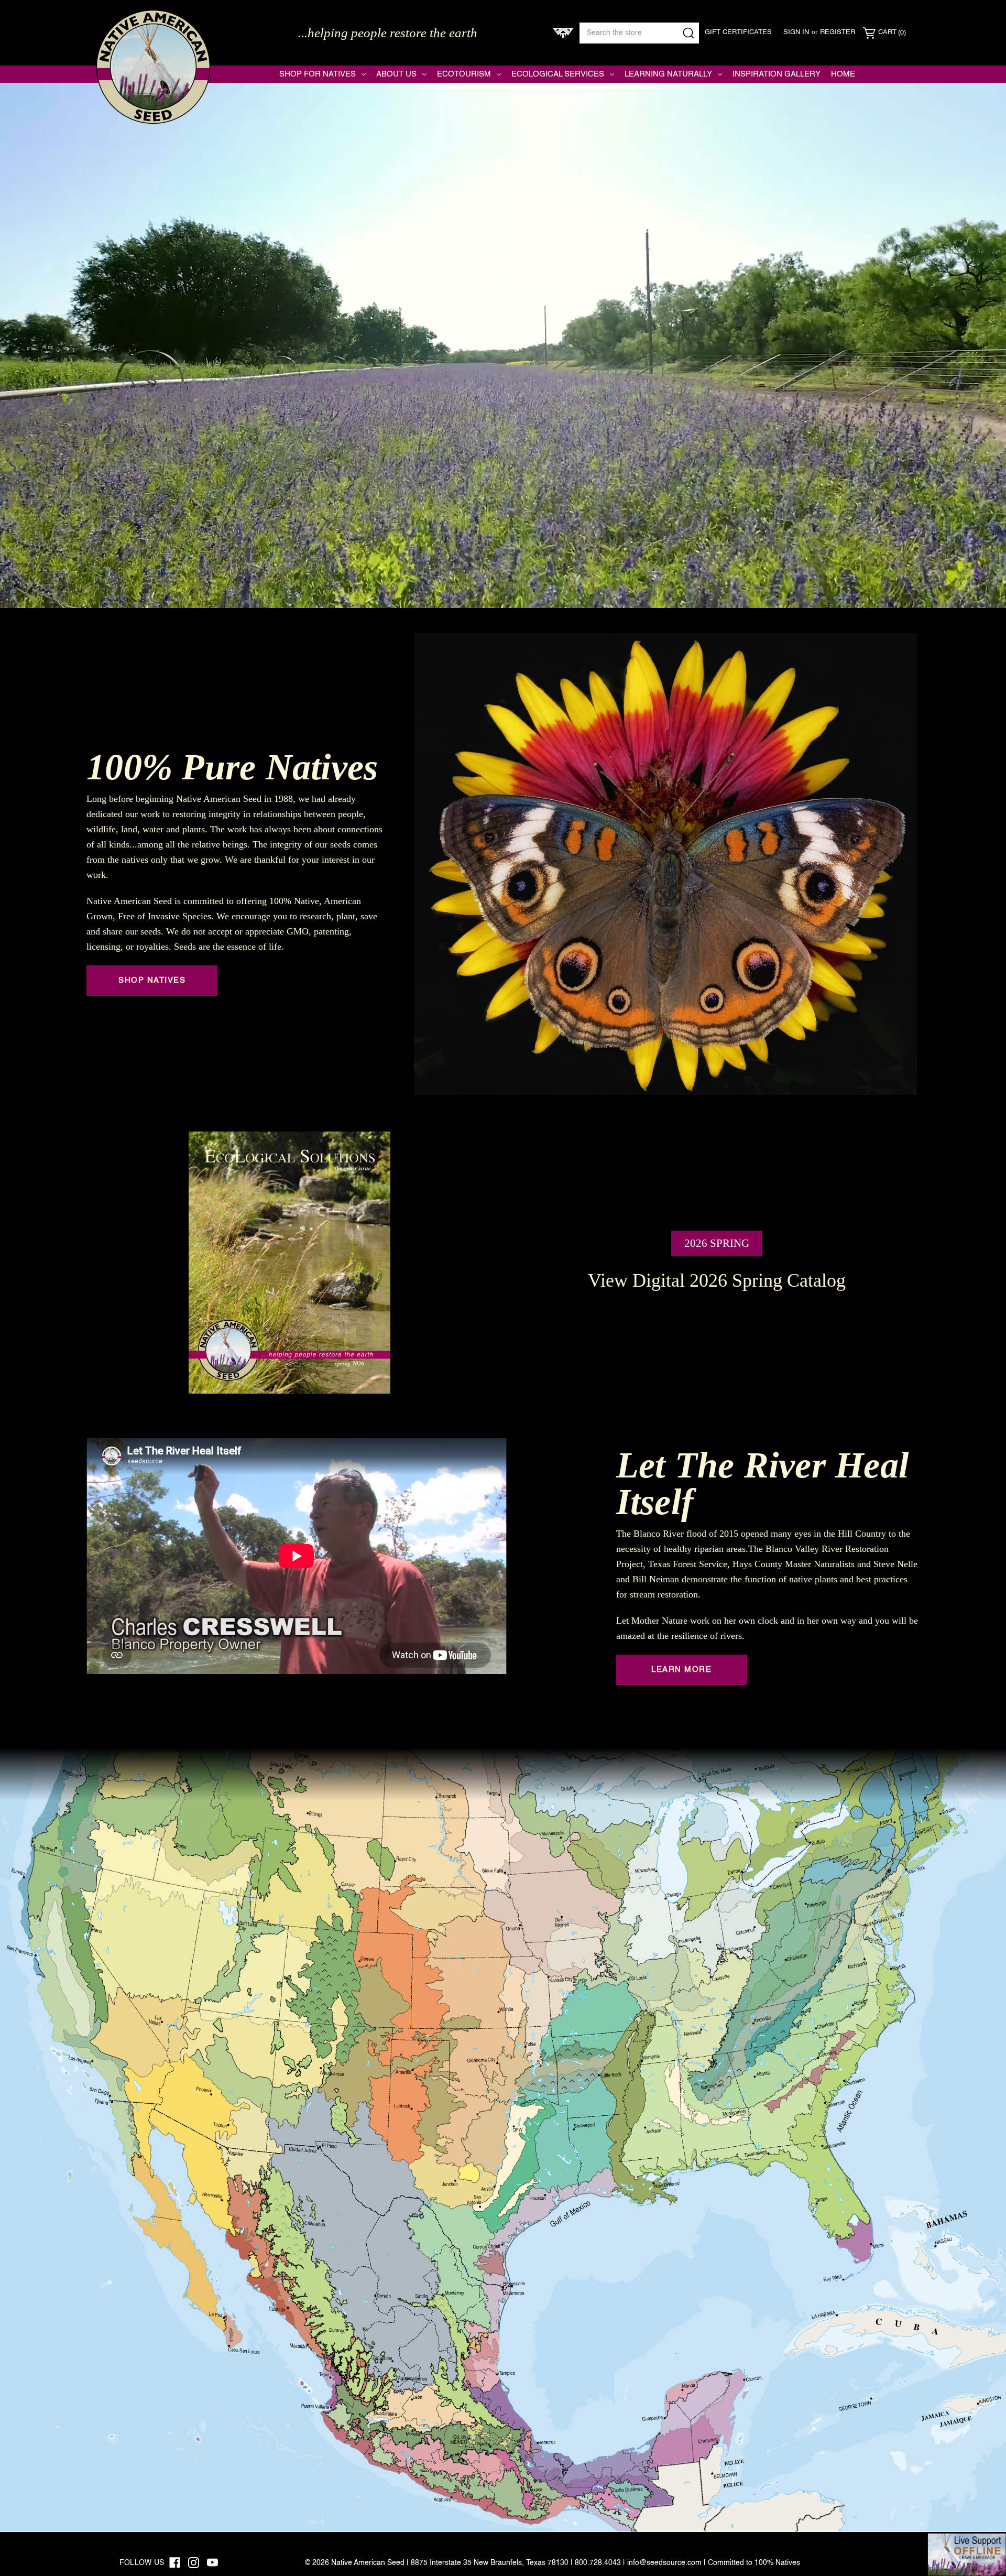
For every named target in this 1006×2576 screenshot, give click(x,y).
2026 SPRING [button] (717, 1243)
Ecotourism (464, 74)
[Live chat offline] (967, 2555)
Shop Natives (152, 980)
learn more (681, 1670)
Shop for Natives (318, 74)
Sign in (796, 32)
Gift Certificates (738, 32)
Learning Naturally (668, 74)
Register (838, 32)
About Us (396, 74)
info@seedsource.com (664, 2563)
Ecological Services (558, 74)
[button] (290, 1263)
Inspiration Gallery (777, 74)
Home (843, 74)
